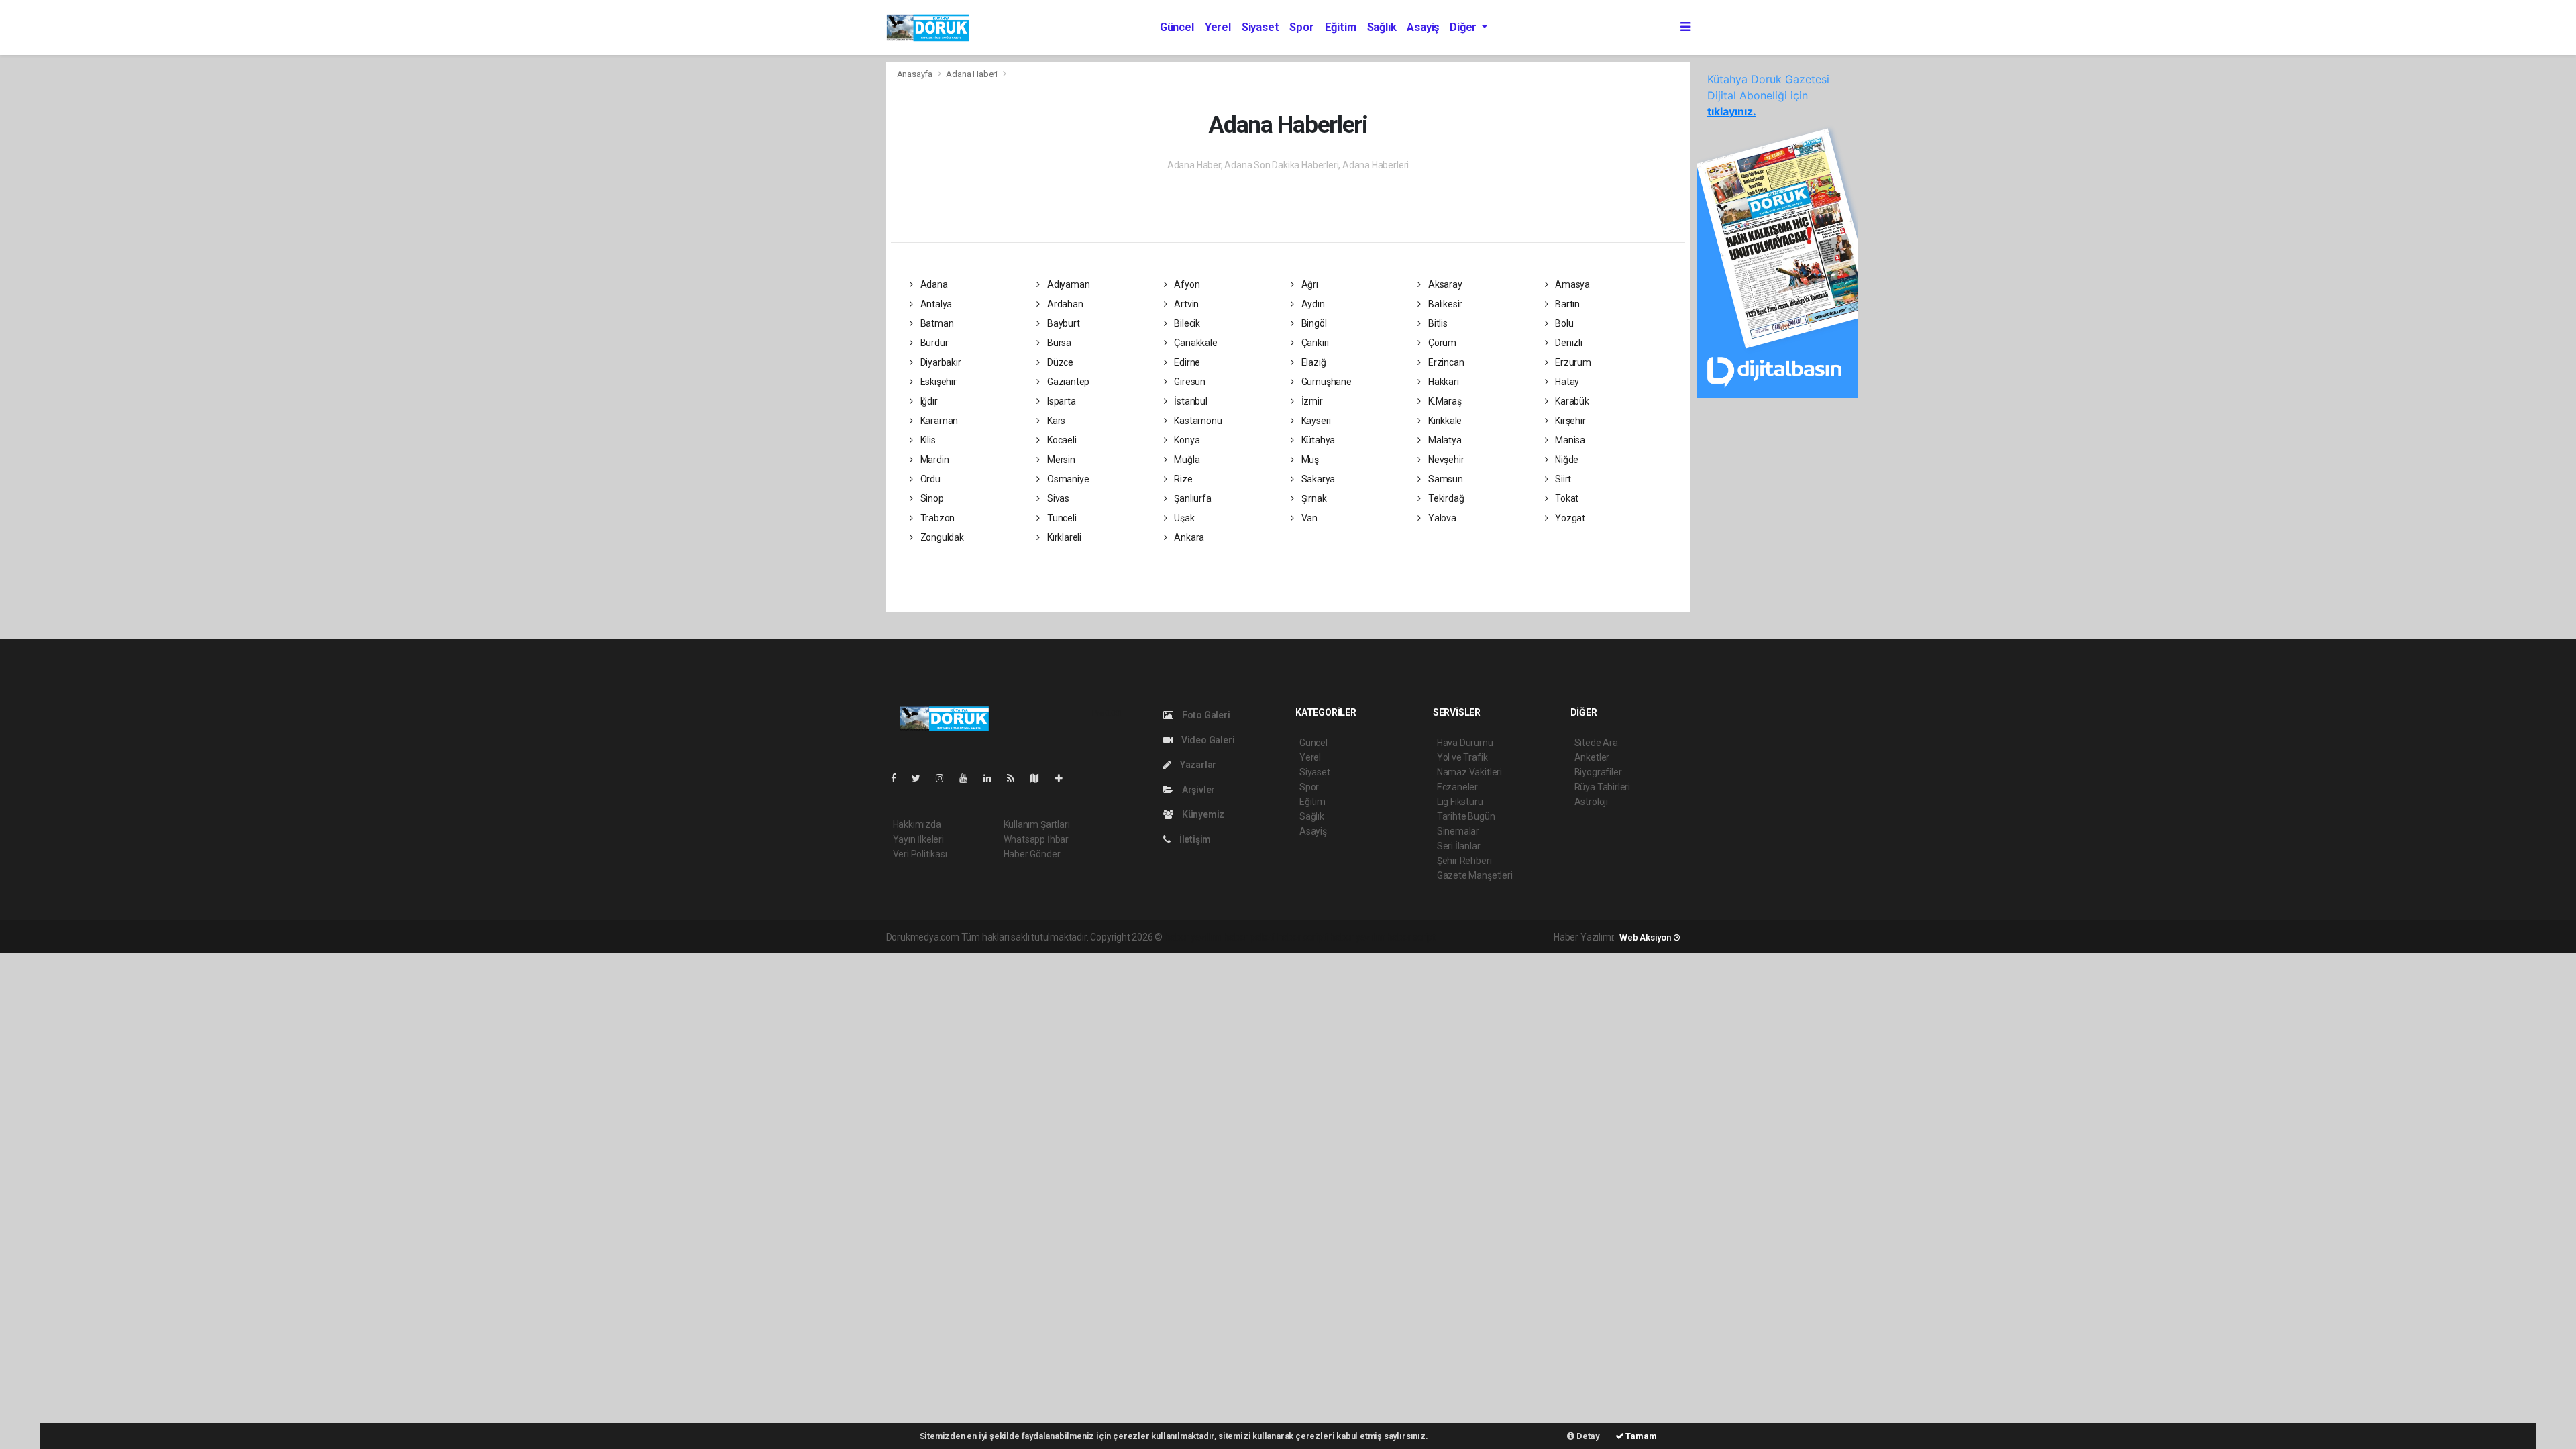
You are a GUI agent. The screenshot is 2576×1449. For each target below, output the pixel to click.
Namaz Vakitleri (1469, 772)
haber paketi (1249, 937)
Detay (1587, 1436)
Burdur (933, 343)
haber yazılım (1357, 937)
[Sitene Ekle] (1064, 778)
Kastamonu (1197, 421)
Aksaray (1444, 284)
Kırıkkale (1444, 421)
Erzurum (1572, 362)
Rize (1182, 479)
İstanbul (1189, 401)
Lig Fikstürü (1460, 802)
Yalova (1441, 518)
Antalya (935, 304)
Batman (936, 323)
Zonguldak (941, 537)
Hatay (1566, 382)
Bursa (1058, 343)
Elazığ (1312, 362)
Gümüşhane (1326, 382)
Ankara (1188, 537)
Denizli (1567, 343)
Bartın (1566, 304)
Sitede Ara (1596, 743)
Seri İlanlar (1459, 846)
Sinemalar (1458, 831)
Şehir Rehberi (1464, 861)
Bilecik (1186, 323)
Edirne (1186, 362)
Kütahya (1317, 440)
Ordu (929, 479)
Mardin (933, 460)
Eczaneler (1457, 787)
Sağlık (1382, 27)
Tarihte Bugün (1466, 816)
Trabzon (936, 518)
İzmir (1311, 401)
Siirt (1562, 479)
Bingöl (1313, 323)
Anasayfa (916, 74)
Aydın (1312, 304)
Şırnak (1313, 498)
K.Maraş (1444, 401)
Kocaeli (1061, 440)
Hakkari (1442, 382)
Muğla (1186, 460)
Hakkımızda (917, 824)
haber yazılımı (1193, 937)
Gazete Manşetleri (1475, 875)
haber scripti (1303, 937)
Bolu (1563, 323)
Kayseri (1315, 421)
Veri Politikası (920, 854)
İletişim (1194, 839)
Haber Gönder (1032, 854)
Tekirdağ (1445, 498)
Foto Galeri (1205, 715)
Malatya (1444, 440)
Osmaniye (1067, 479)
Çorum (1441, 343)
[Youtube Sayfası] (969, 778)
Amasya (1571, 284)
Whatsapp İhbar (1036, 839)
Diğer (1464, 27)
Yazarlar (1197, 765)
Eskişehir (937, 382)
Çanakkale (1194, 343)
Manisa (1569, 440)
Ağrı (1309, 284)
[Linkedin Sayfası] (993, 778)
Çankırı (1314, 343)
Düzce (1059, 362)
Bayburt (1062, 323)
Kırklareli (1063, 537)
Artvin (1185, 304)
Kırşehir (1569, 421)
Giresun (1188, 382)
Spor (1301, 27)
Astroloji (1591, 802)
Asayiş (1423, 27)
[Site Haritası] (1040, 778)
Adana (933, 284)
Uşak (1183, 518)
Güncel (1177, 27)
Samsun (1444, 479)
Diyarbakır (940, 362)
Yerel (1218, 27)
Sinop (931, 498)
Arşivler (1197, 790)
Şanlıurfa (1191, 498)
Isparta (1060, 401)
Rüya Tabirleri (1602, 787)
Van (1308, 518)
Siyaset (1260, 27)
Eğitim (1341, 27)
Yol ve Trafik (1462, 757)
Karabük (1571, 401)
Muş (1309, 460)
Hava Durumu (1465, 743)
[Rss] (1016, 778)
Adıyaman (1067, 284)
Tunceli (1061, 518)
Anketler (1592, 757)
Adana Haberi (972, 74)
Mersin (1060, 460)
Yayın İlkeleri (918, 839)
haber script (1411, 937)
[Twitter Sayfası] (921, 778)
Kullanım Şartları (1037, 824)
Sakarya (1317, 479)
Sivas (1057, 498)
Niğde (1566, 460)
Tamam (1641, 1436)
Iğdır (928, 401)
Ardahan (1064, 304)
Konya (1186, 440)
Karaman (938, 421)
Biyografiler (1598, 772)
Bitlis (1437, 323)
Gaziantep (1067, 382)
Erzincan (1445, 362)
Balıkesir (1444, 304)
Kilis (927, 440)
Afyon (1186, 284)
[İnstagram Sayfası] (945, 778)
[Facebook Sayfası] (899, 778)
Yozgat (1569, 518)
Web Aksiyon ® (1650, 937)
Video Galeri (1207, 740)
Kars (1055, 421)
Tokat (1566, 498)
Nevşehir (1445, 460)
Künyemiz (1202, 814)
